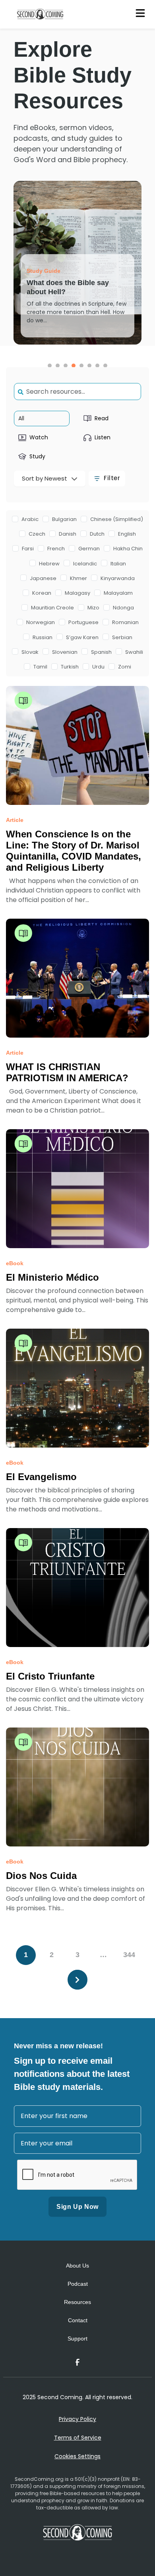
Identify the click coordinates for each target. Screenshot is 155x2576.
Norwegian (41, 622)
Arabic (30, 519)
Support (77, 2339)
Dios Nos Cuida (41, 1876)
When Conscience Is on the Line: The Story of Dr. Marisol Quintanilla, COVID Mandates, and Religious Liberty (74, 851)
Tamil (40, 667)
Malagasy (77, 593)
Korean (42, 593)
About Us (77, 2266)
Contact (78, 2320)
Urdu (98, 667)
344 (129, 1955)
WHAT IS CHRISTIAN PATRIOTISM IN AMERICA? (67, 1072)
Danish (68, 534)
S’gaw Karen (82, 637)
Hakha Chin (128, 549)
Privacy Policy (77, 2419)
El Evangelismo (41, 1477)
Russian (43, 637)
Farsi (28, 549)
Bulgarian (64, 519)
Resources (77, 2302)
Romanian (125, 622)
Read (102, 418)
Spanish (101, 652)
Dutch (97, 534)
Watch (39, 437)
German (89, 549)
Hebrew (49, 564)
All (21, 418)
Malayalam (118, 593)
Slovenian (65, 652)
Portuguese (83, 622)
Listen (103, 437)
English (127, 534)
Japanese (43, 578)
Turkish (70, 667)
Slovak (30, 652)
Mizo (93, 608)
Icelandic (85, 564)
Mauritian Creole (52, 608)
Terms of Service (78, 2438)
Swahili (134, 652)
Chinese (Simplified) (117, 519)
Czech (37, 534)
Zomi (125, 667)
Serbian (122, 637)
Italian (118, 564)
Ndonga (123, 608)
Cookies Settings (77, 2456)
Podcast (78, 2284)
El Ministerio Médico (52, 1277)
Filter (112, 478)
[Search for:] (77, 392)
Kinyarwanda (118, 578)
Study (37, 456)
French (56, 549)
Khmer (78, 578)
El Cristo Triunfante (50, 1676)
